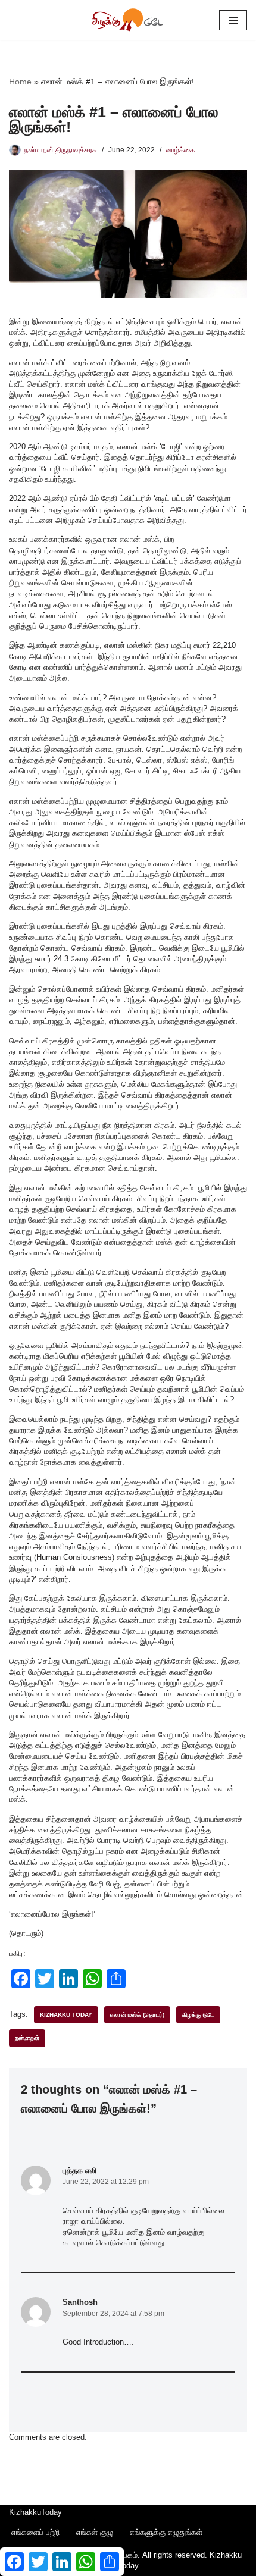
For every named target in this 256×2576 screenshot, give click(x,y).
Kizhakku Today (66, 2015)
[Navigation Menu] (233, 20)
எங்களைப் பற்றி (35, 2532)
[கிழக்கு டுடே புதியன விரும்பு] (128, 20)
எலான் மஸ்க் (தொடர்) (137, 2015)
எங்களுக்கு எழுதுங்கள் (166, 2532)
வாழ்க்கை (180, 150)
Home (20, 82)
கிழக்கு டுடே (198, 2015)
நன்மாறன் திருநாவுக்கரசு (61, 150)
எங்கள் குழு (95, 2532)
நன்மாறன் (27, 2038)
